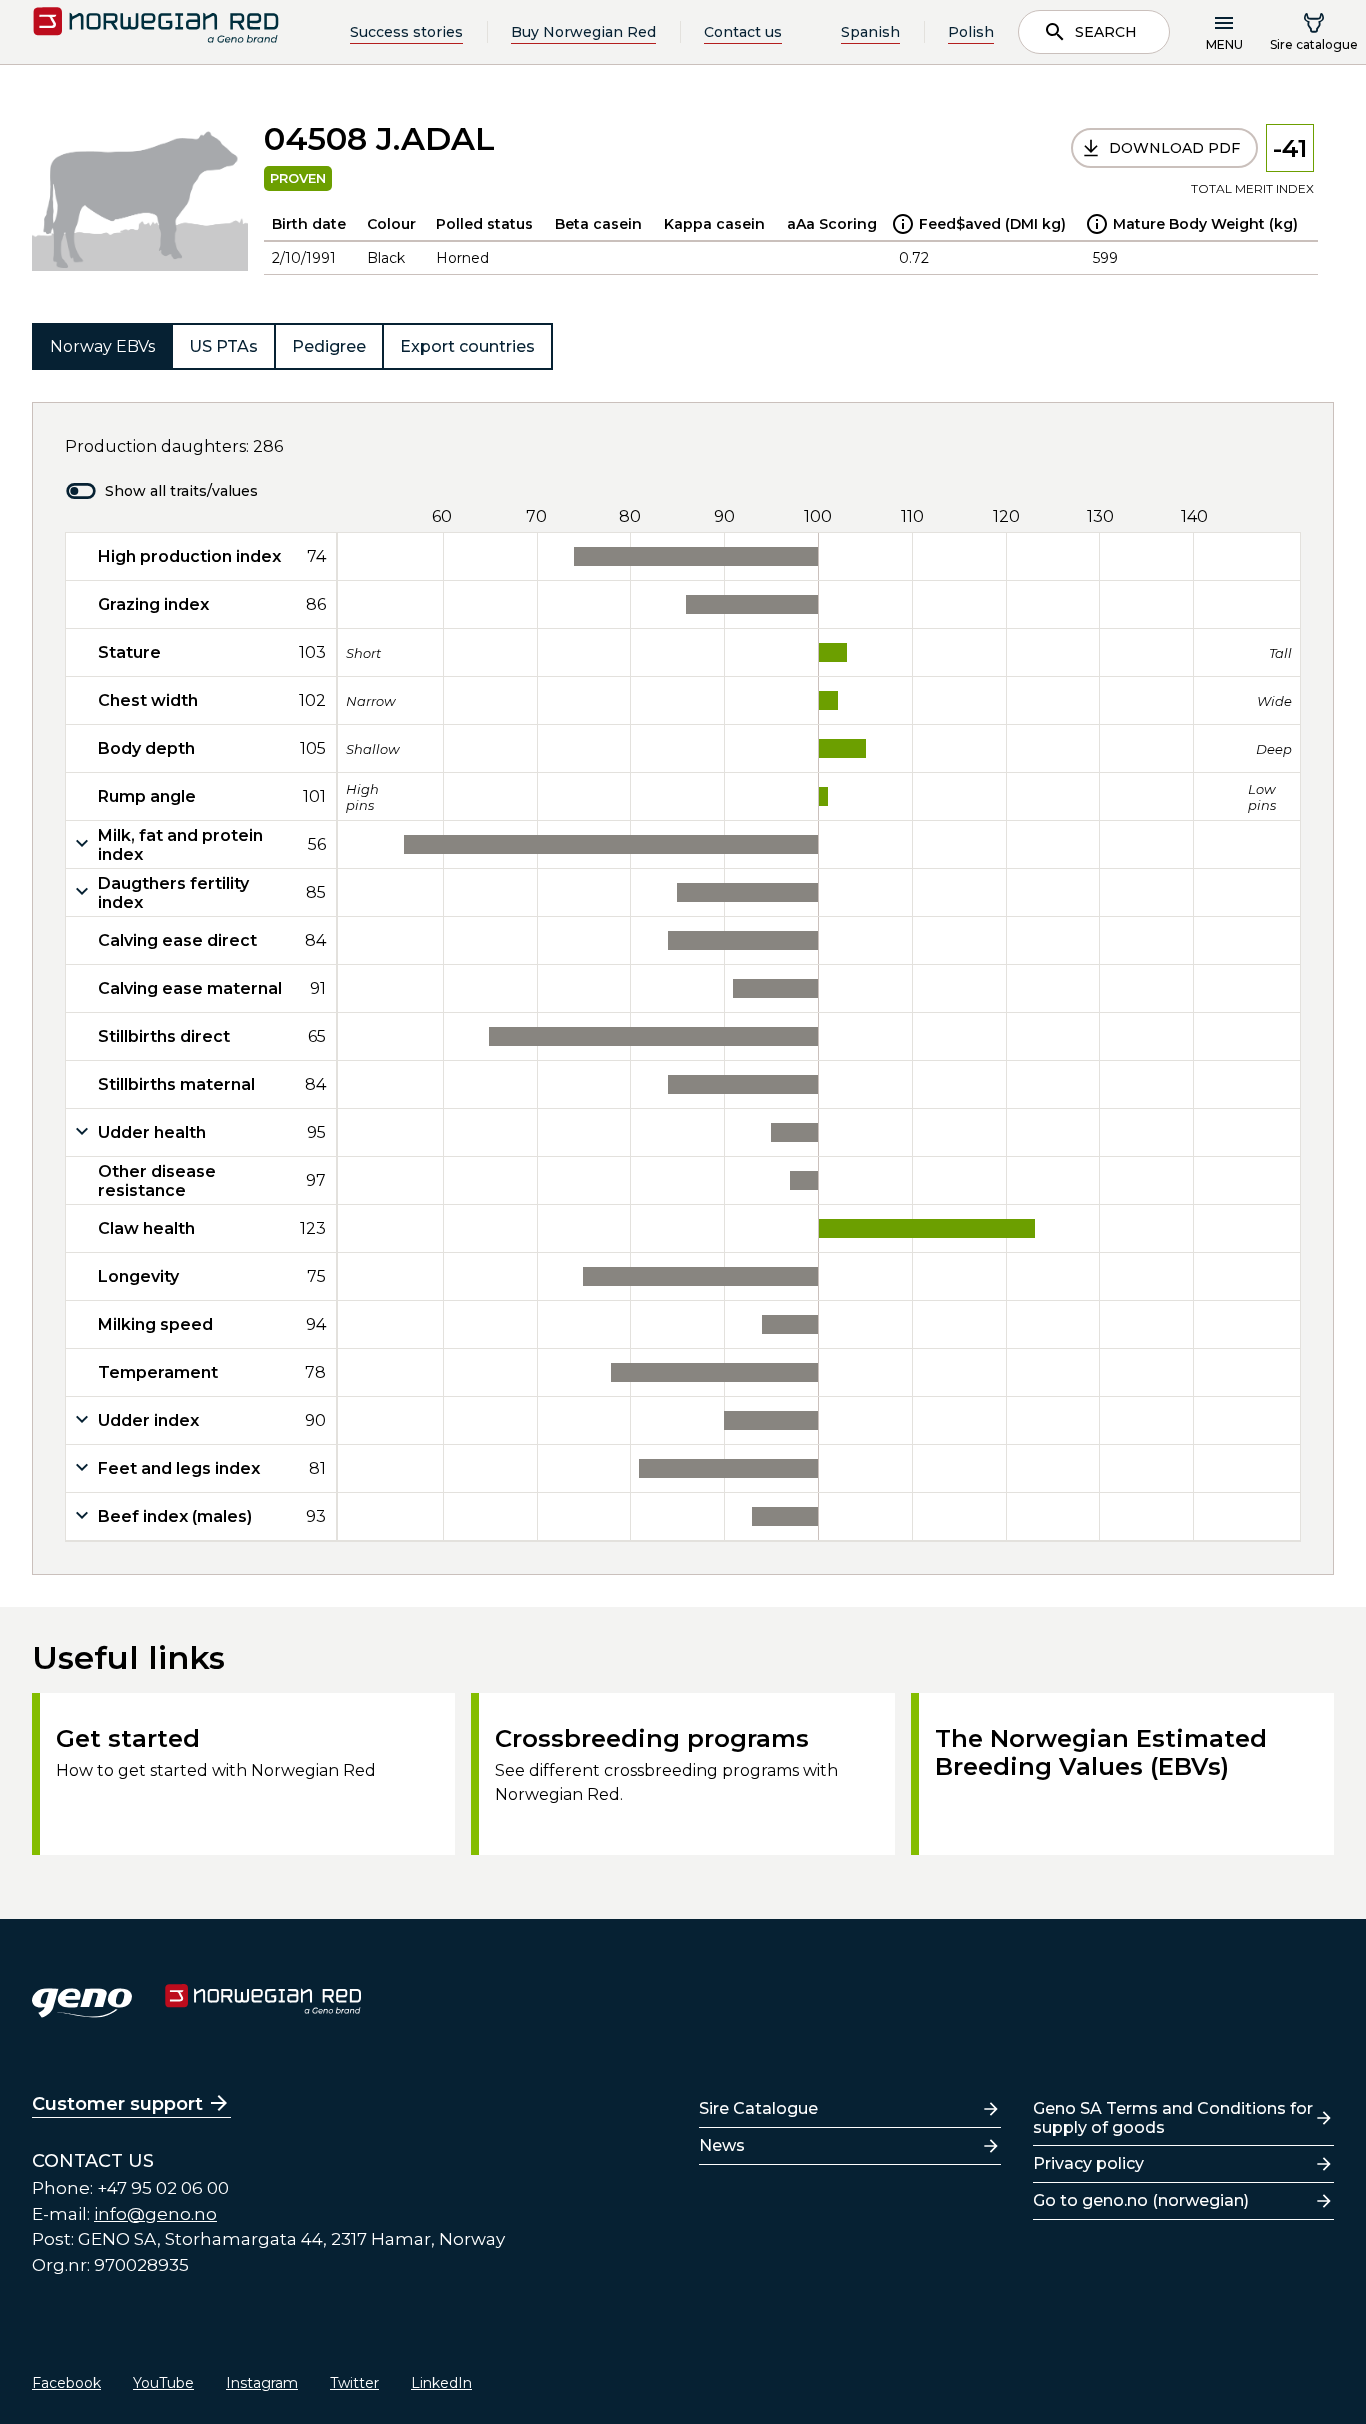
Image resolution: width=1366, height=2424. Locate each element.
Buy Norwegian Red (583, 32)
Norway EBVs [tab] (102, 346)
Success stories (406, 32)
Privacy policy (1088, 2163)
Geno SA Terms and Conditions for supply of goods (1173, 2118)
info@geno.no (155, 2214)
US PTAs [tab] (223, 346)
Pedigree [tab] (329, 346)
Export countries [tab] (467, 346)
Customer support (117, 2104)
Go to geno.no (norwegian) (1141, 2200)
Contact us (743, 32)
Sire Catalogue (758, 2108)
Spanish (870, 32)
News (722, 2145)
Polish (971, 32)
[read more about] (903, 224)
